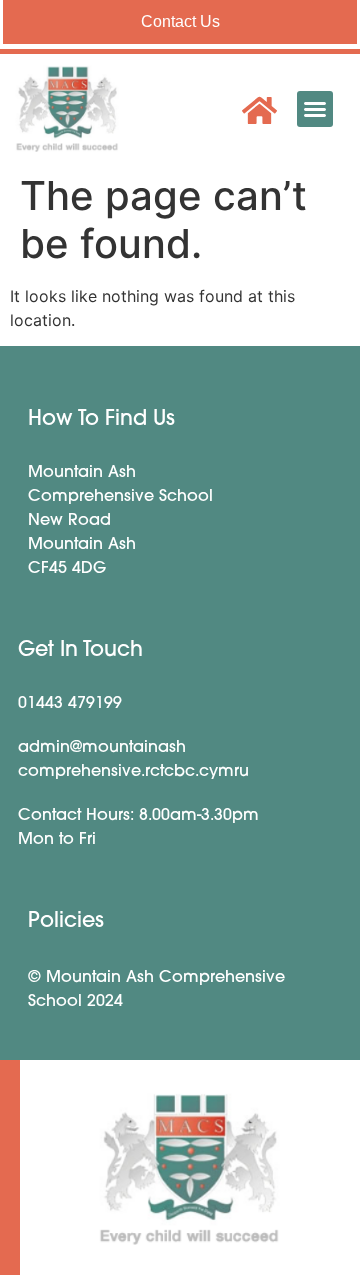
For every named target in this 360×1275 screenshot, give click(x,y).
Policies (66, 921)
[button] (315, 109)
